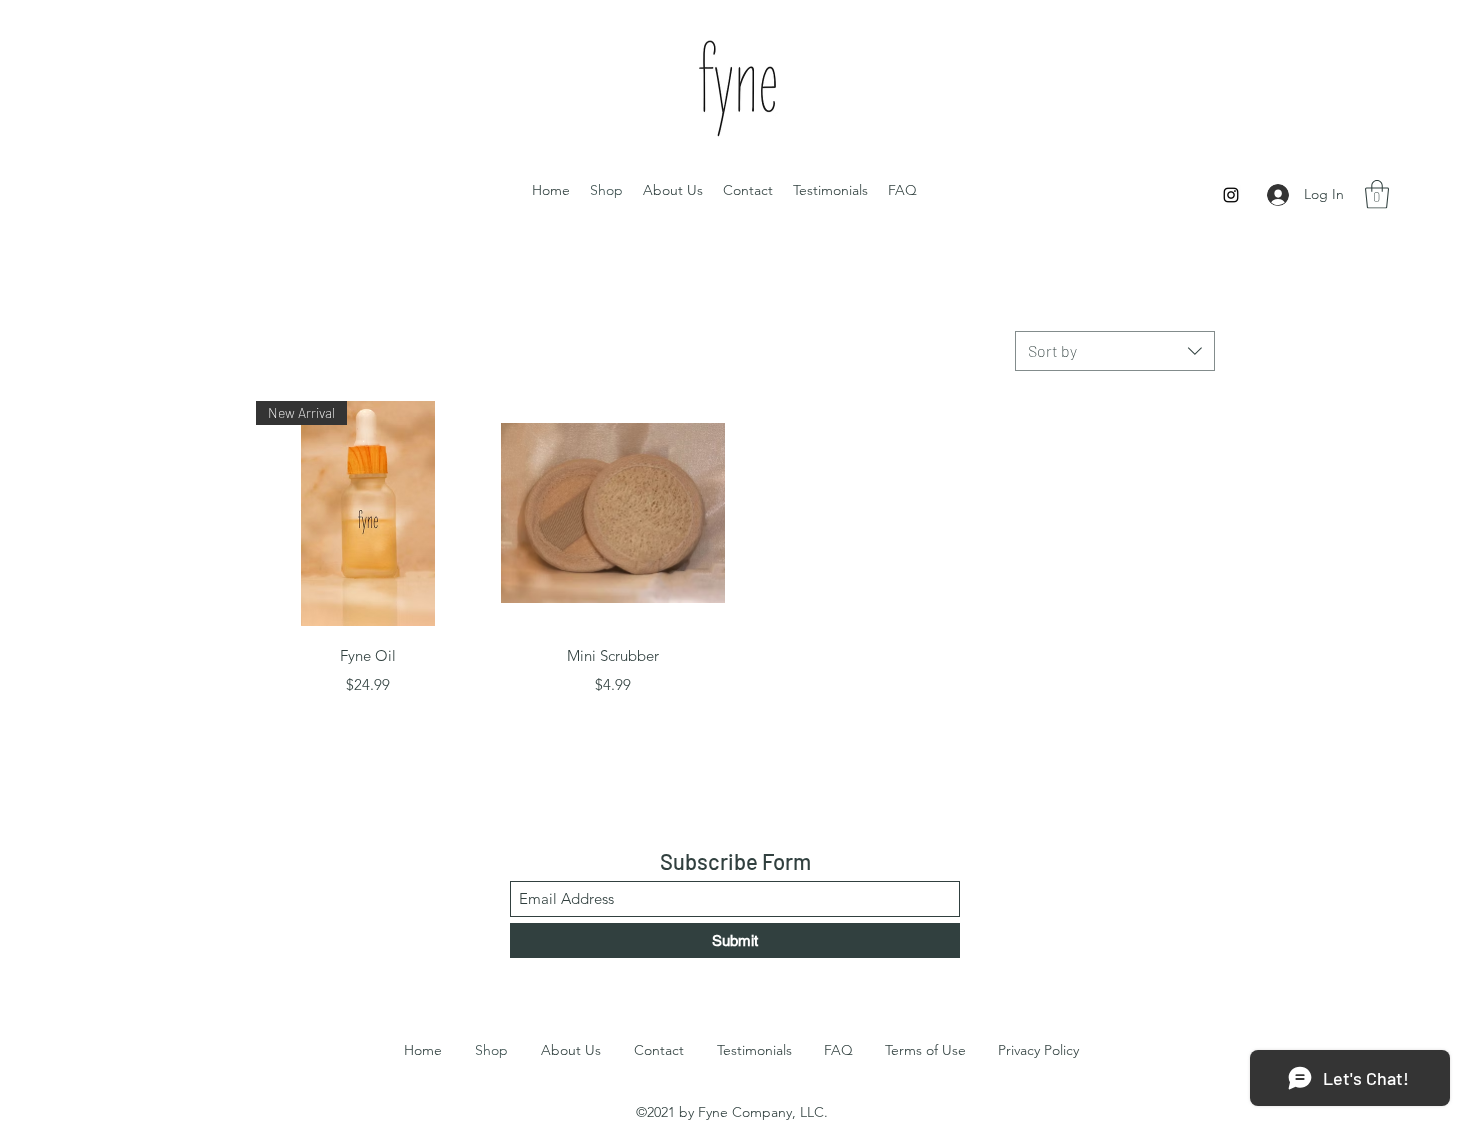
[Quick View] (613, 513)
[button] (1377, 194)
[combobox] (1115, 351)
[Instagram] (1231, 195)
